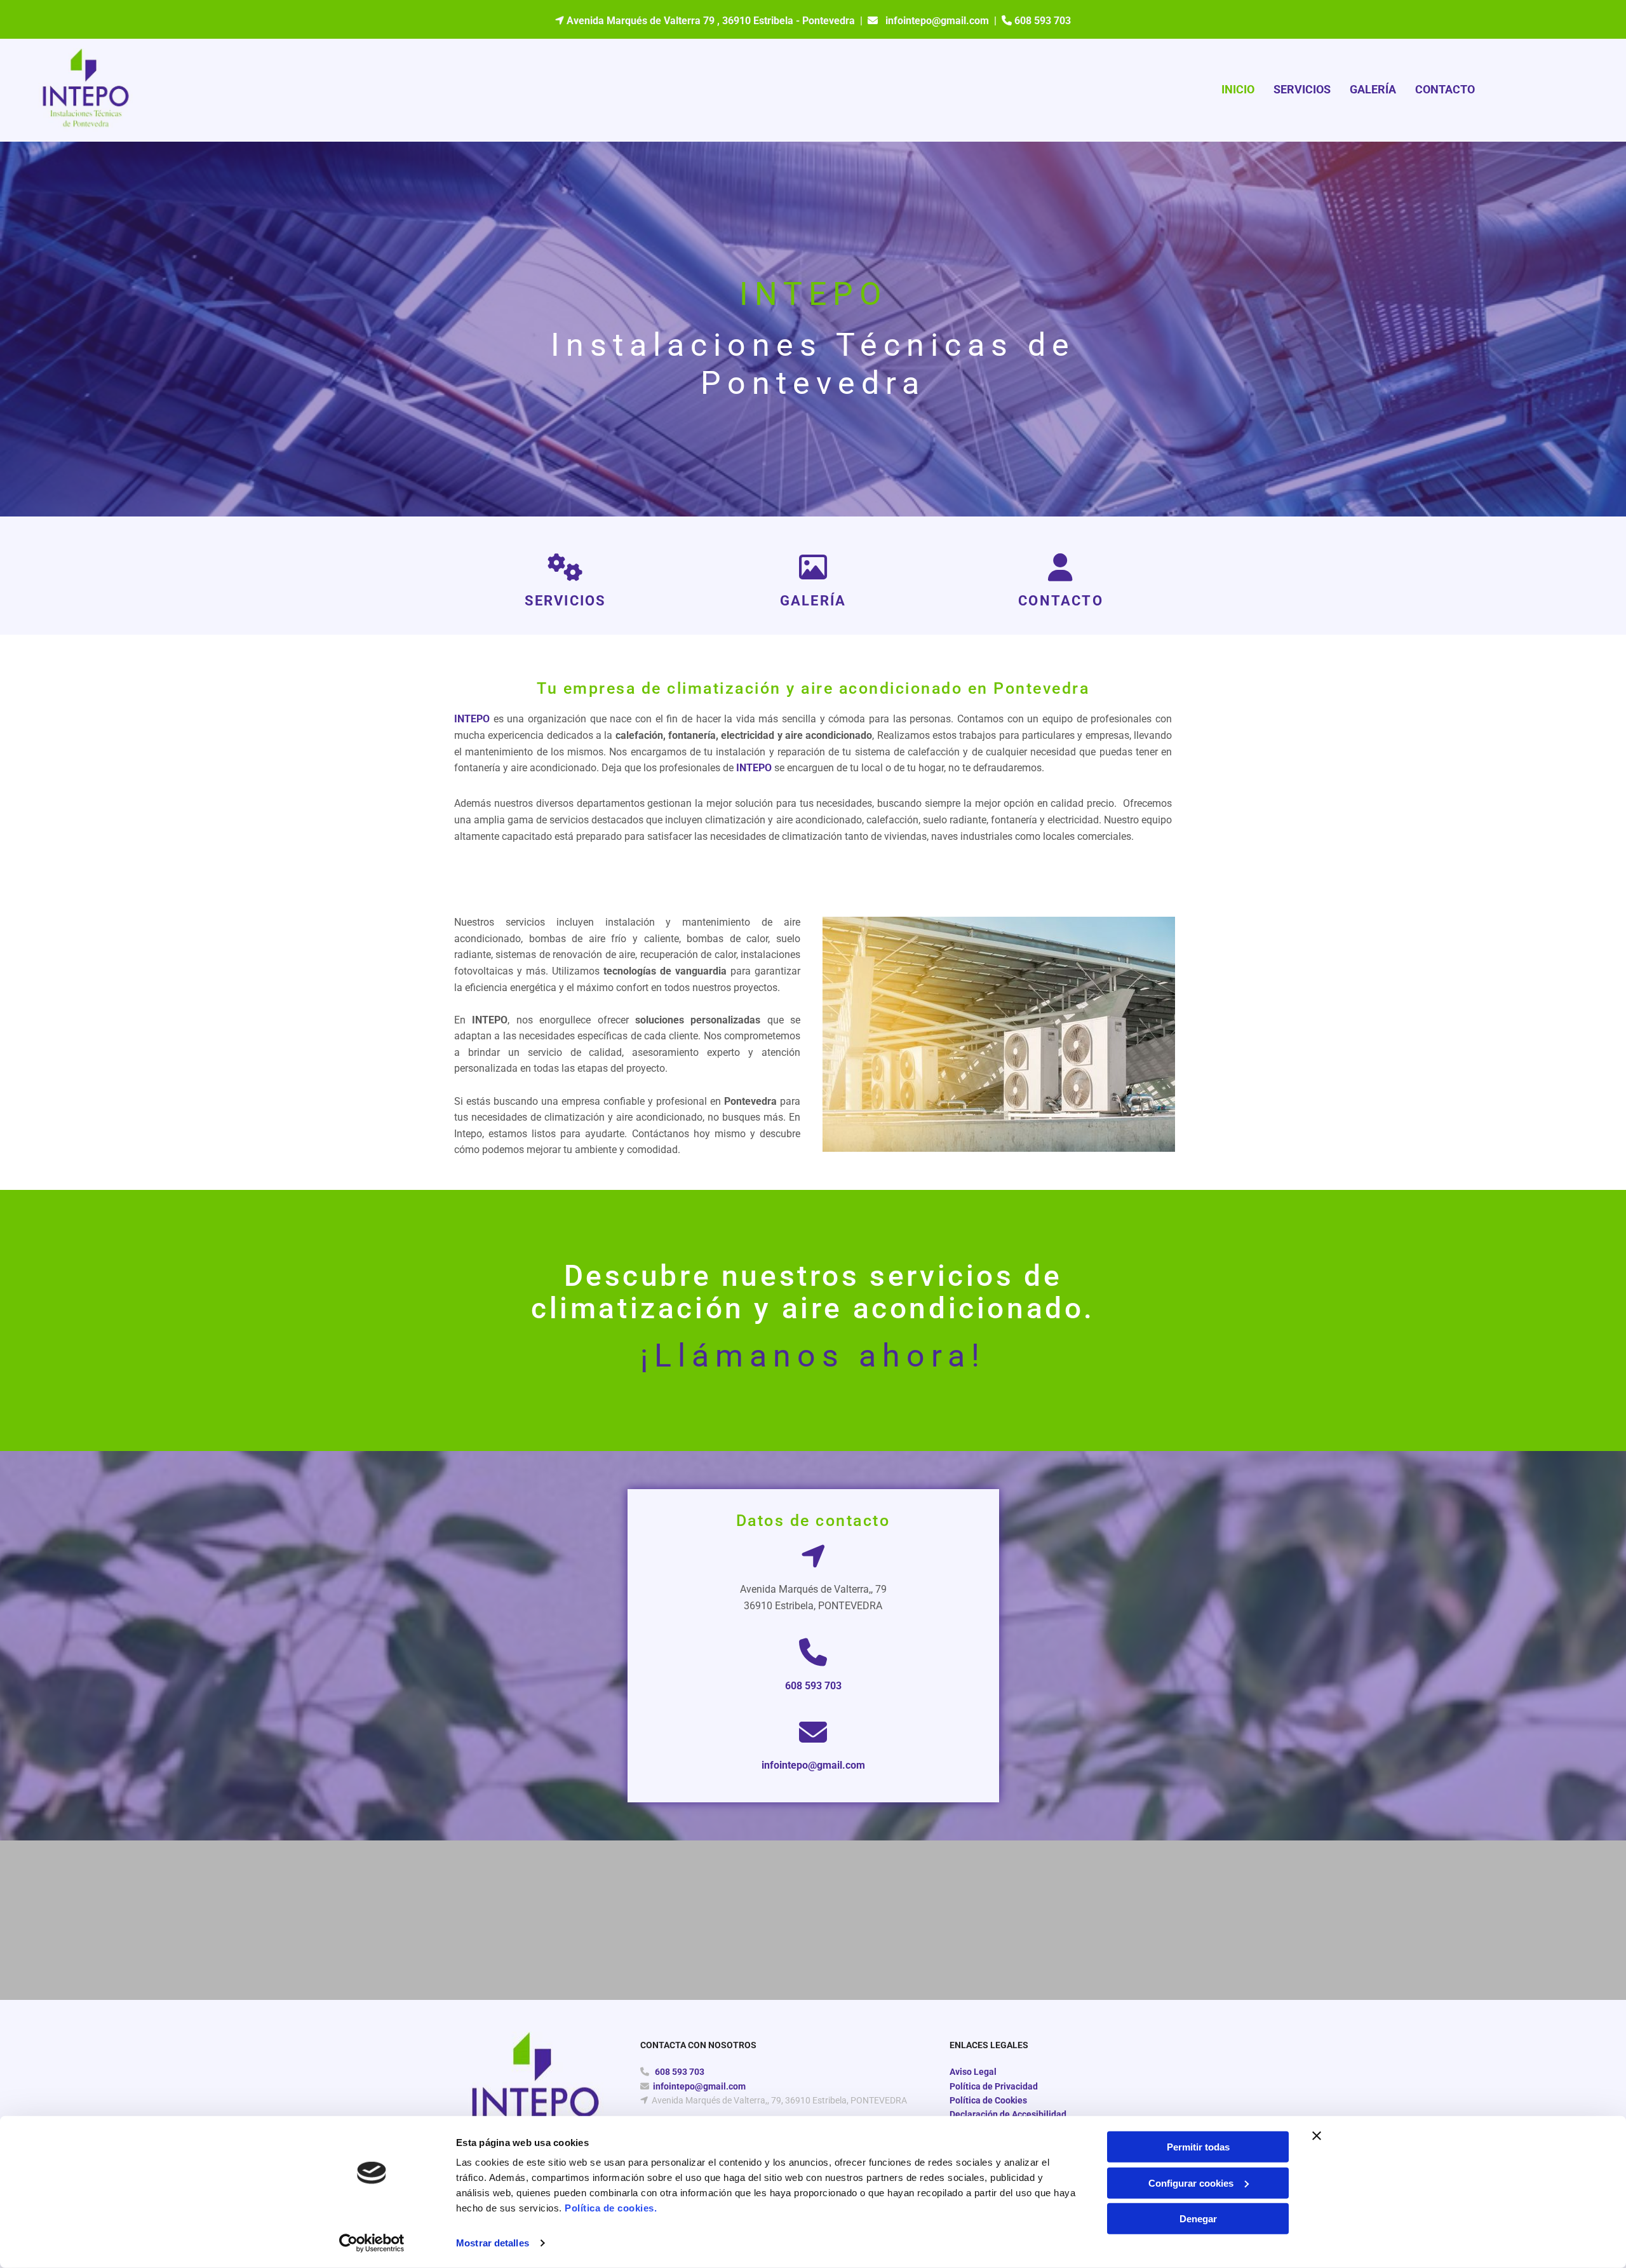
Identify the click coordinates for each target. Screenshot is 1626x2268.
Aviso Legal (973, 2072)
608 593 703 (813, 1686)
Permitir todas (1198, 2147)
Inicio (1238, 89)
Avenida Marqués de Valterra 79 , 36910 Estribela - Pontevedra (711, 21)
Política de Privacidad (994, 2086)
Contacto (1445, 89)
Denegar (1198, 2219)
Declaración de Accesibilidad (1008, 2114)
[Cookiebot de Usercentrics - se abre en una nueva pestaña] (372, 2243)
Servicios (1302, 89)
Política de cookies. (611, 2208)
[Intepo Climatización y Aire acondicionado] (85, 90)
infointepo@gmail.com (937, 21)
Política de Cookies (988, 2100)
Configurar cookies (1191, 2183)
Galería (1373, 89)
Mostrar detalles (493, 2243)
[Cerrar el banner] (1317, 2136)
